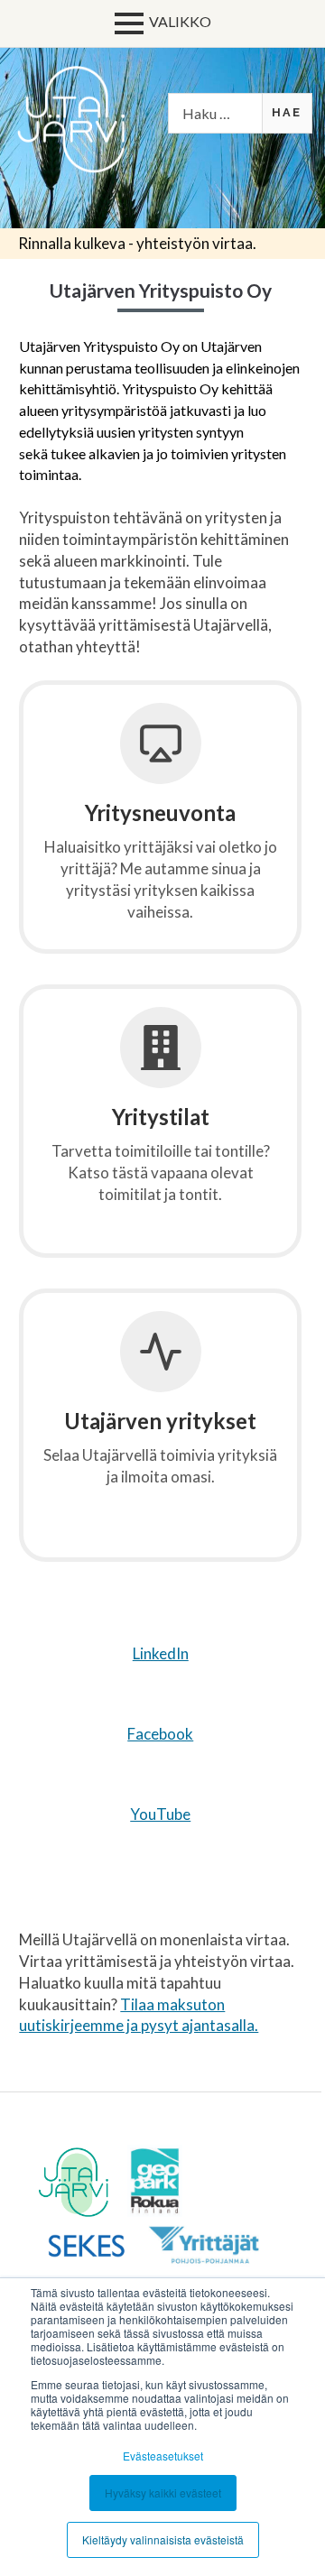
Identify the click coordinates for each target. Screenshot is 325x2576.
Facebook (160, 1734)
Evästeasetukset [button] (163, 2456)
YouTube (160, 1814)
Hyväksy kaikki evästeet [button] (163, 2493)
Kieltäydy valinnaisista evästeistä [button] (163, 2539)
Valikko (180, 21)
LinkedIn (161, 1653)
